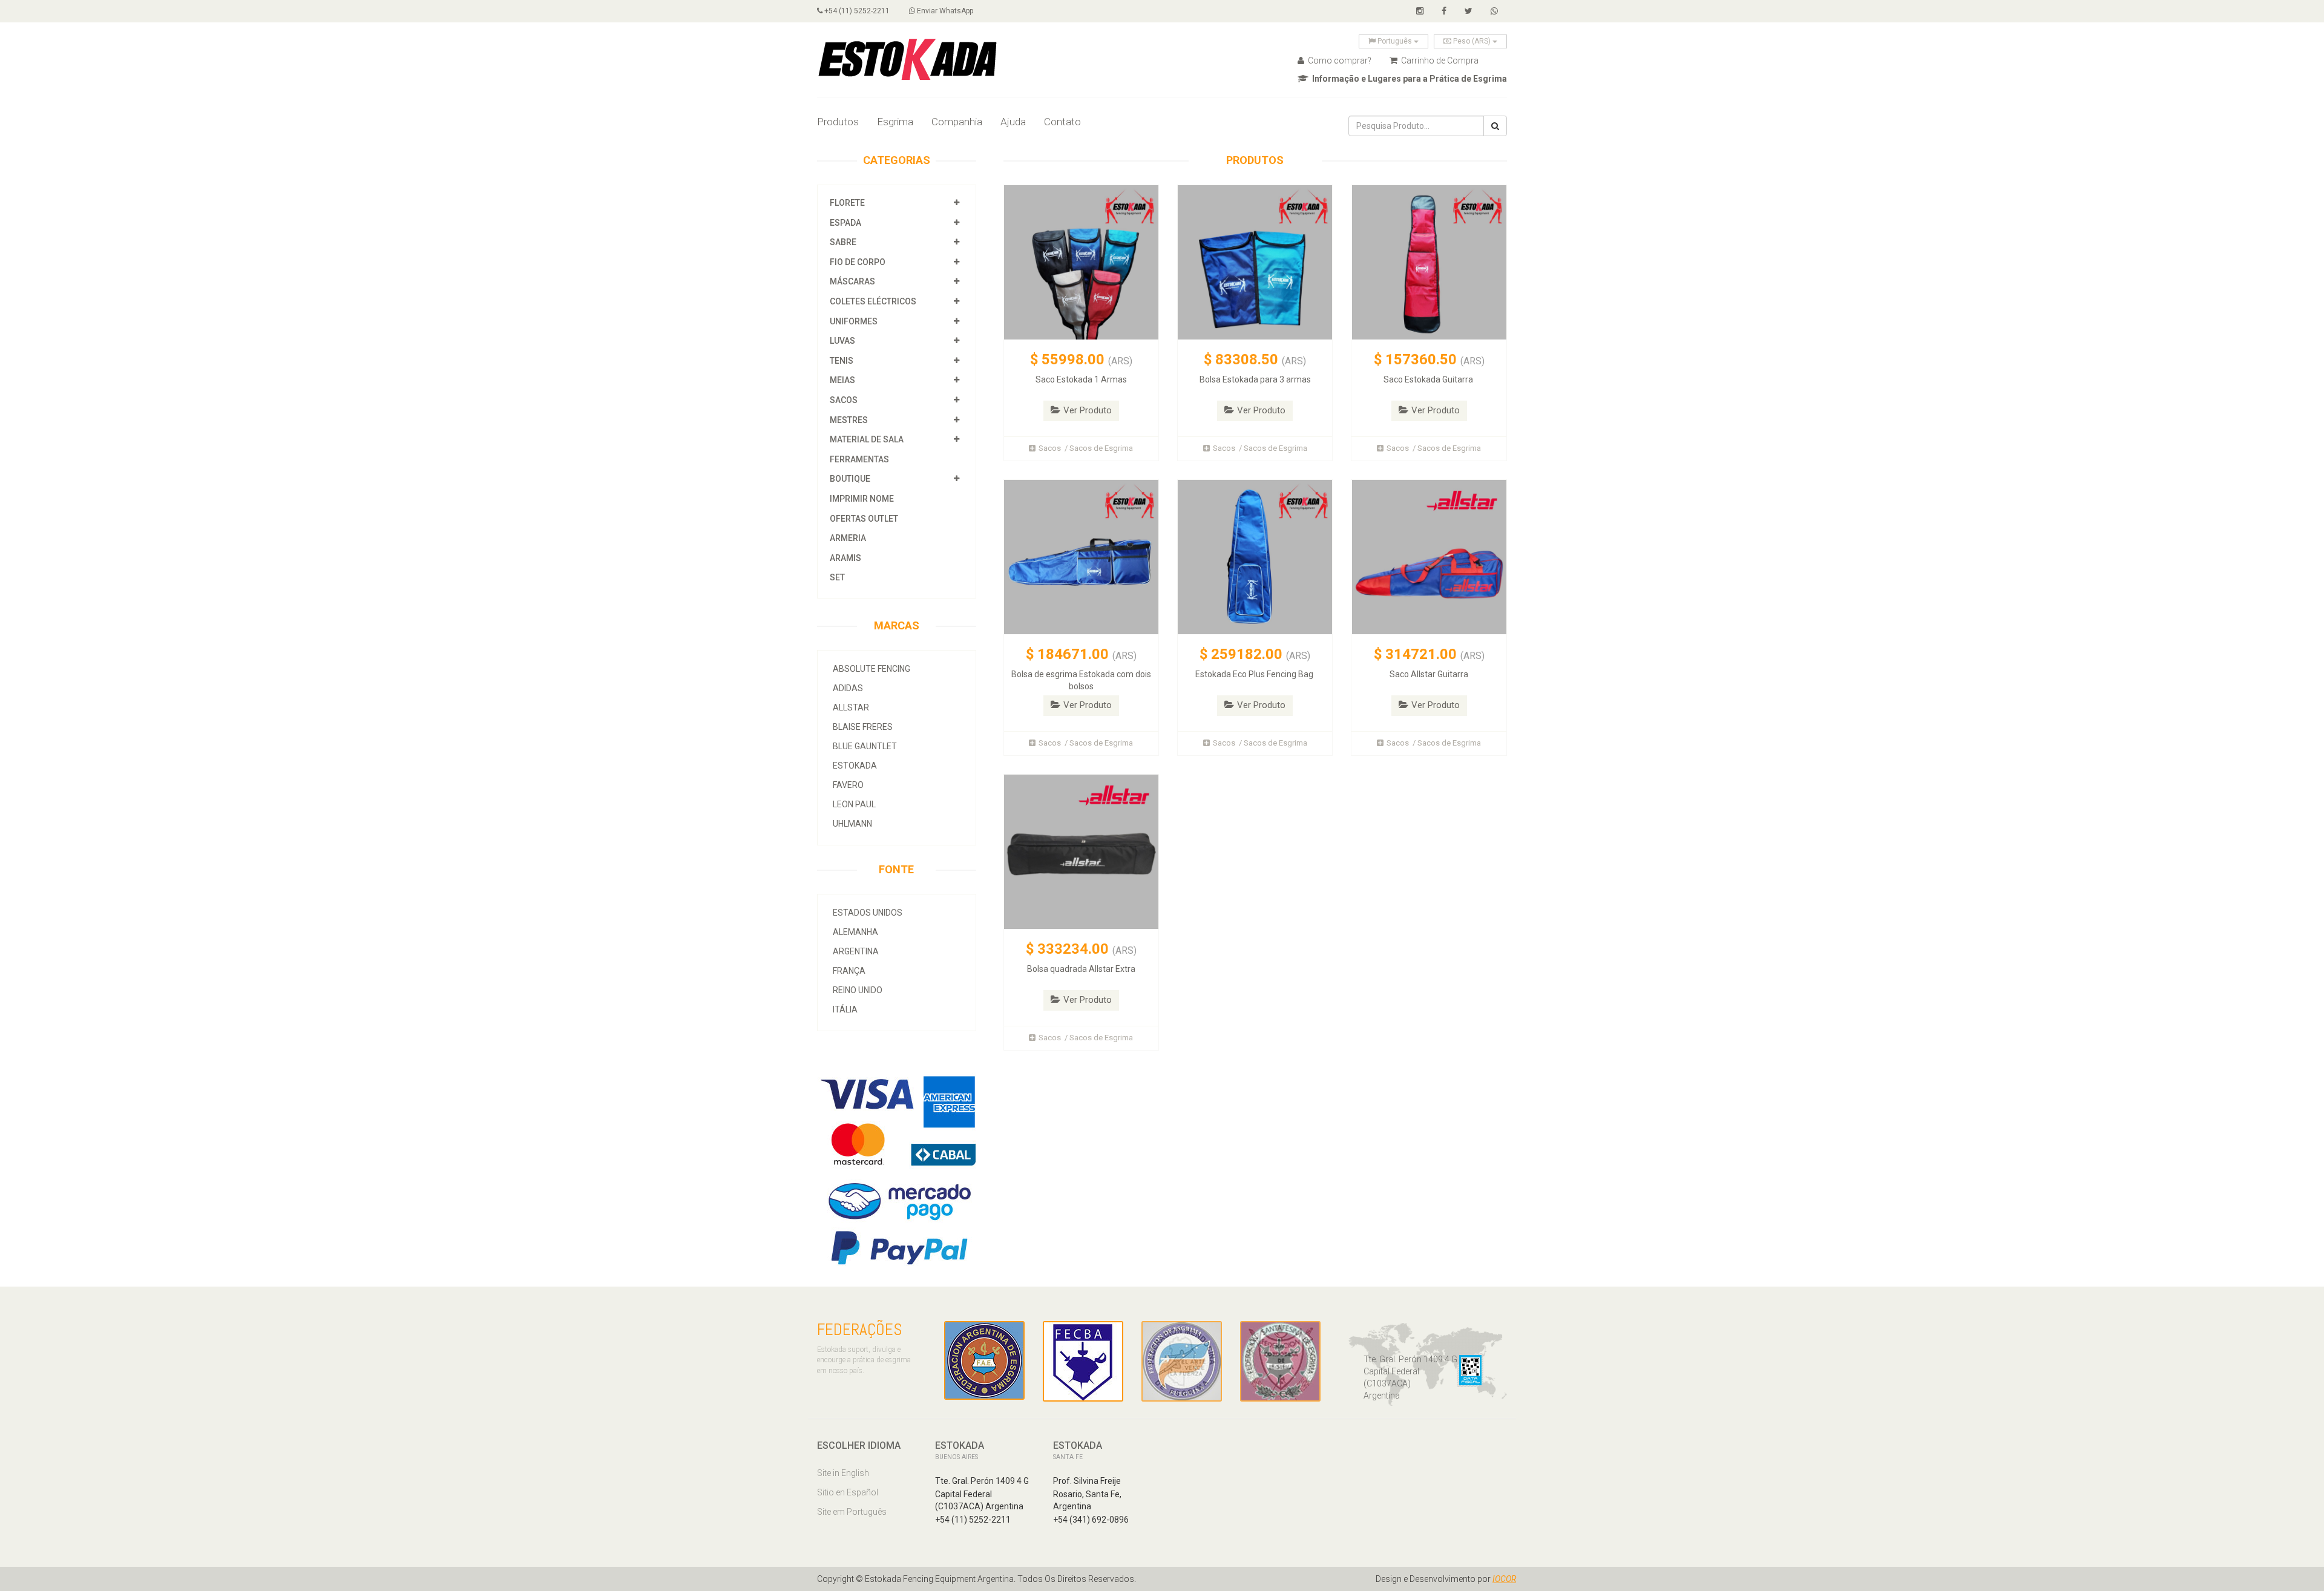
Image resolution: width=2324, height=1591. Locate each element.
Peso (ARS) (1472, 41)
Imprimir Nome (862, 499)
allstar (851, 707)
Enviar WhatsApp (944, 11)
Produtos (838, 122)
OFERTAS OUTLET (864, 519)
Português (1395, 41)
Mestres (849, 420)
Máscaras (852, 281)
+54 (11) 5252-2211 (856, 11)
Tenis (842, 361)
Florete (847, 203)
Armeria (848, 538)
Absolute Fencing (871, 669)
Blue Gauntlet (865, 746)
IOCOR (1504, 1579)
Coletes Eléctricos (873, 301)
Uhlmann (852, 824)
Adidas (848, 688)
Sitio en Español (848, 1492)
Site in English (843, 1473)
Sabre (843, 242)
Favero (848, 785)
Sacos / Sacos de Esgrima (1086, 448)
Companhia (957, 122)
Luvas (842, 341)
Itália (845, 1009)
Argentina (856, 951)
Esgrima (895, 122)
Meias (842, 380)
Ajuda (1013, 122)
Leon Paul (854, 804)
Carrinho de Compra (1439, 61)
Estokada (855, 766)
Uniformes (854, 321)
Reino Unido (858, 990)
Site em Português (852, 1512)
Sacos (845, 400)
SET (837, 577)
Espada (845, 223)
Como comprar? (1339, 61)
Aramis (845, 558)
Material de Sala (867, 439)
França (849, 971)
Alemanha (855, 932)
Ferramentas (859, 459)
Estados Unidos (868, 913)
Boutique (850, 479)
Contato (1062, 122)
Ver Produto (1088, 410)
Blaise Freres (863, 727)
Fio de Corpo (858, 262)
